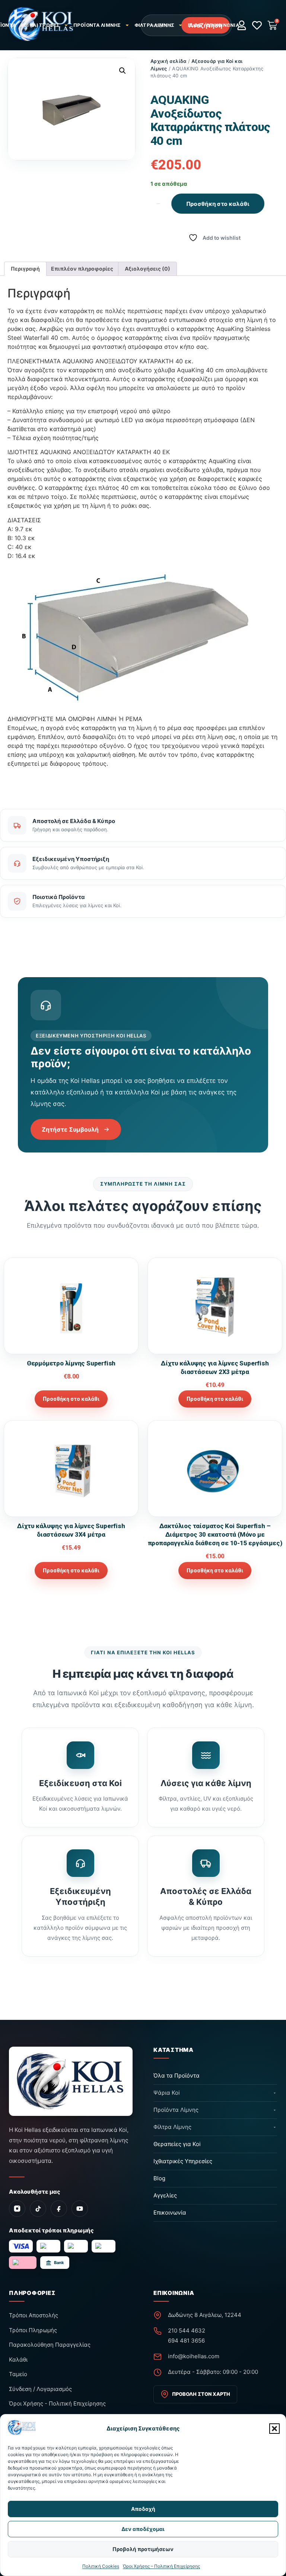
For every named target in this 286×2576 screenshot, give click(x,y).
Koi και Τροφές (40, 25)
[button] (274, 2429)
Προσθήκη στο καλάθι (218, 203)
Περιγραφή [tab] (25, 269)
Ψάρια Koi (167, 2093)
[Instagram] (17, 2209)
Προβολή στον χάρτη (201, 2394)
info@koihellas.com (194, 2356)
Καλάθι (18, 2360)
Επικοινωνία (223, 25)
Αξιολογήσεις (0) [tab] (147, 269)
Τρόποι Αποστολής (34, 2315)
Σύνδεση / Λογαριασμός (40, 2389)
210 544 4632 (187, 2330)
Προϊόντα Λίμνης (97, 25)
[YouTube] (80, 2209)
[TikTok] (38, 2209)
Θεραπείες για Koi (177, 2144)
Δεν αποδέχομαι (143, 2529)
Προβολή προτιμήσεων (143, 2549)
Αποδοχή (143, 2509)
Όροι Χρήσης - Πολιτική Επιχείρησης (57, 2403)
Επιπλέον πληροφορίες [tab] (82, 269)
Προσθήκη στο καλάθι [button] (71, 1399)
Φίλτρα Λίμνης (154, 25)
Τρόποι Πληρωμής (33, 2330)
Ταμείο (18, 2374)
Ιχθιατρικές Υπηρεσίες (183, 2161)
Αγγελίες (165, 2195)
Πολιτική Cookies (101, 2566)
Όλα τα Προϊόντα (177, 2076)
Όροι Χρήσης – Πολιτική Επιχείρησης (161, 2566)
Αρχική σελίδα (168, 61)
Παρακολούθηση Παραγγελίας (50, 2345)
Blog (195, 25)
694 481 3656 (186, 2341)
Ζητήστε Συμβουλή (70, 1129)
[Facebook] (59, 2209)
